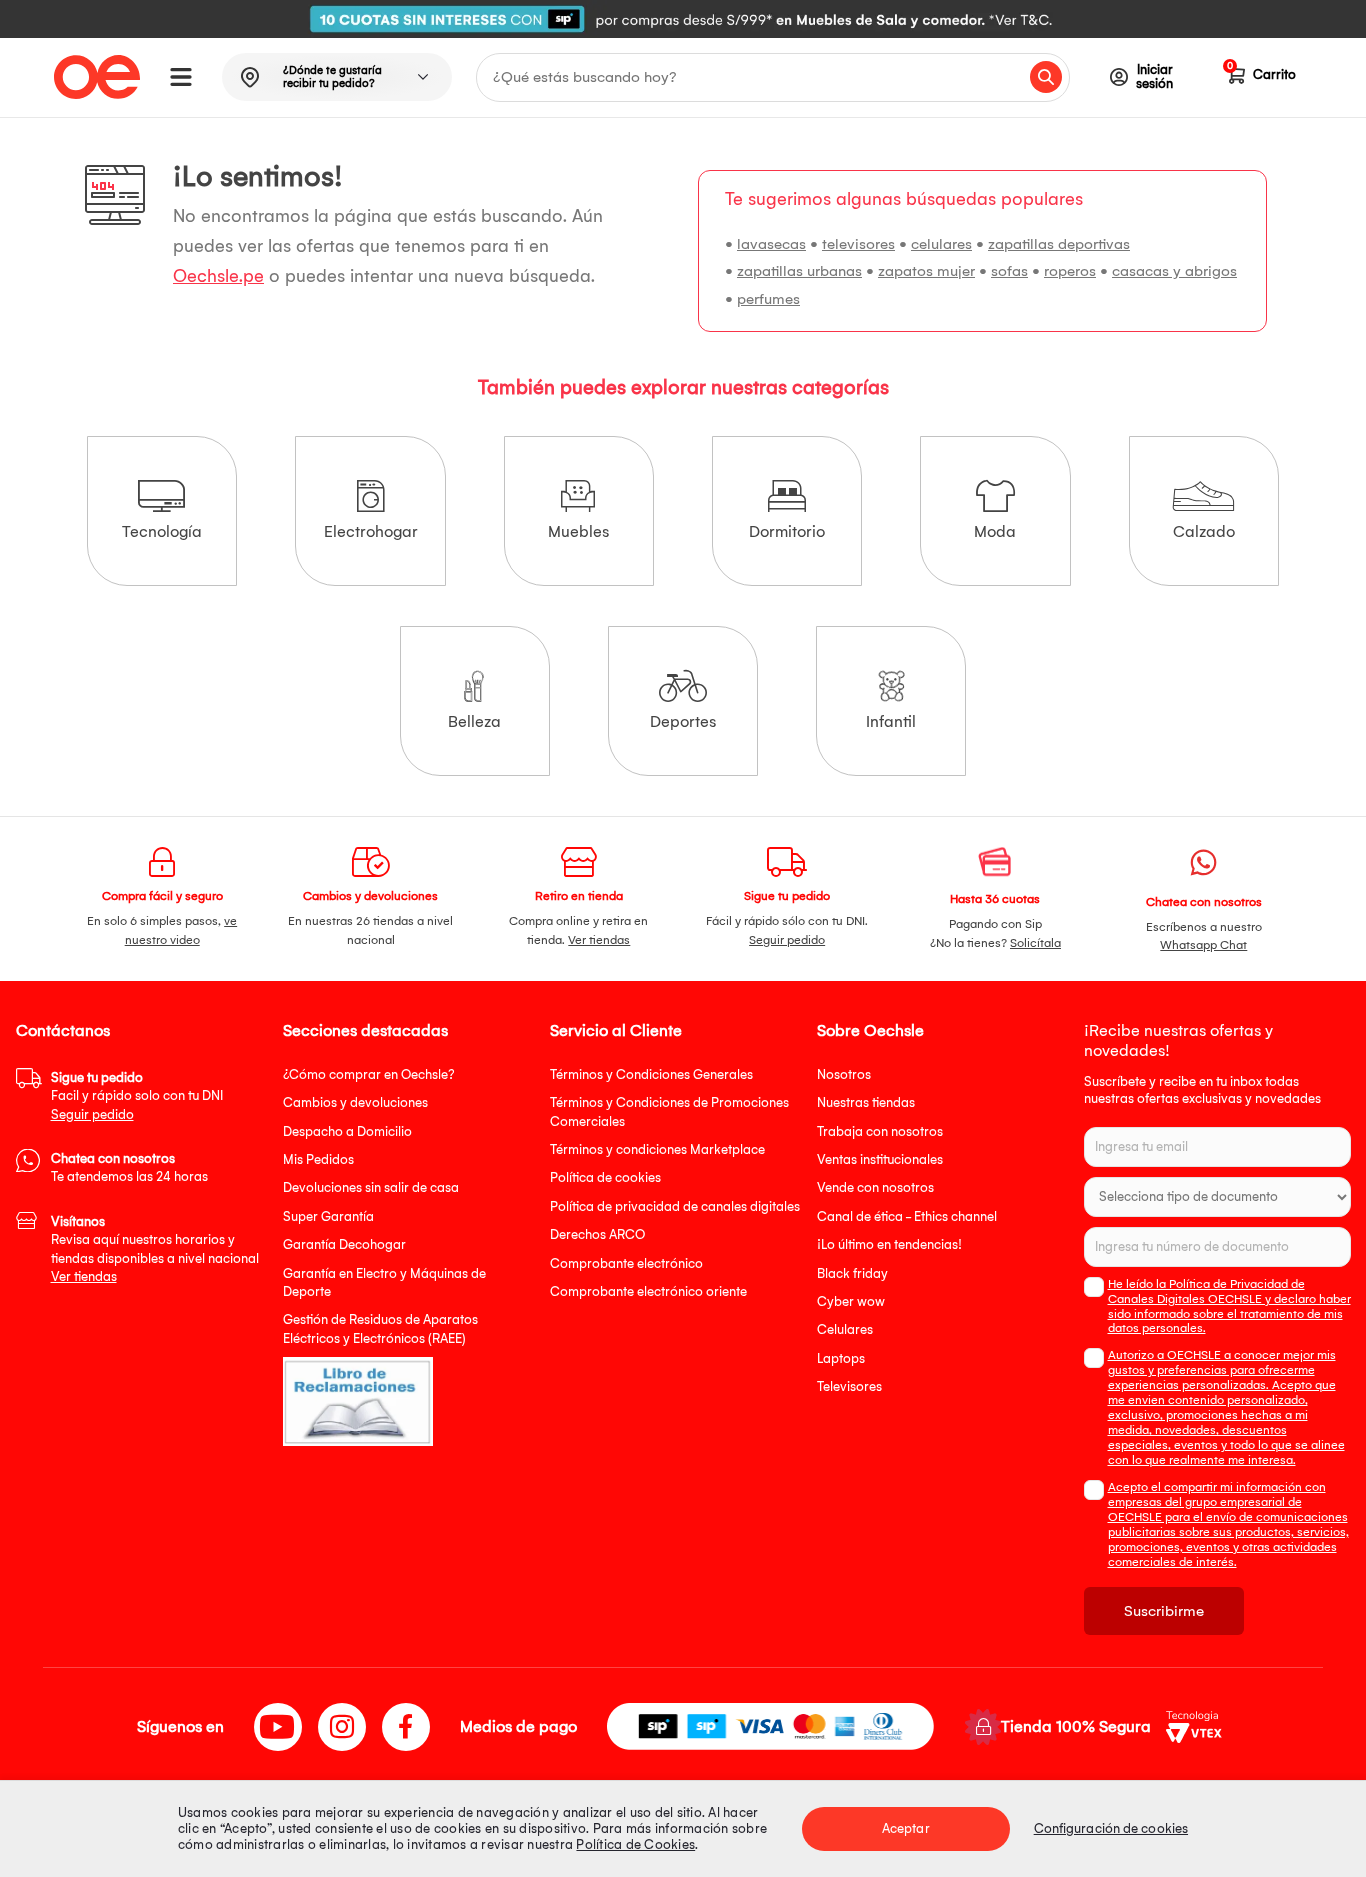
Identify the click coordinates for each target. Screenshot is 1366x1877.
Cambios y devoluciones (355, 1102)
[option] (683, 19)
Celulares (845, 1329)
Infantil (891, 721)
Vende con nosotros (875, 1187)
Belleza (474, 721)
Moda (995, 531)
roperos (1070, 271)
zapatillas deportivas (1059, 244)
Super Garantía (328, 1216)
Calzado (1204, 531)
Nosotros (844, 1074)
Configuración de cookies (1111, 1828)
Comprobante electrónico (626, 1263)
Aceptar (906, 1828)
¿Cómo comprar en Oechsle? (369, 1074)
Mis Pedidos (318, 1159)
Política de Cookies (635, 1844)
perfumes (768, 299)
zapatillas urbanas (799, 271)
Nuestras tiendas (866, 1102)
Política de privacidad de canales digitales (675, 1206)
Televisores (849, 1386)
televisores (858, 244)
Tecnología (162, 531)
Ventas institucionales (880, 1159)
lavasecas (771, 244)
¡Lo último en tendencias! (889, 1244)
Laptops (841, 1358)
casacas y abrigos (1174, 271)
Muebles (578, 531)
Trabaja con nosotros (880, 1131)
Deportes (683, 721)
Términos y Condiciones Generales (651, 1074)
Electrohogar (371, 531)
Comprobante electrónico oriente (648, 1291)
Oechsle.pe (218, 276)
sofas (1009, 271)
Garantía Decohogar (344, 1244)
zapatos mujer (926, 271)
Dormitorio (787, 531)
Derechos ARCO (597, 1234)
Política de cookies (605, 1177)
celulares (941, 244)
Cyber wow (851, 1301)
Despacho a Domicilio (347, 1131)
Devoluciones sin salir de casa (371, 1187)
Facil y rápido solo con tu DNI (137, 1096)
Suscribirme (1164, 1611)
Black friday (852, 1273)
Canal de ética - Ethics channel (907, 1216)
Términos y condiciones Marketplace (657, 1149)
